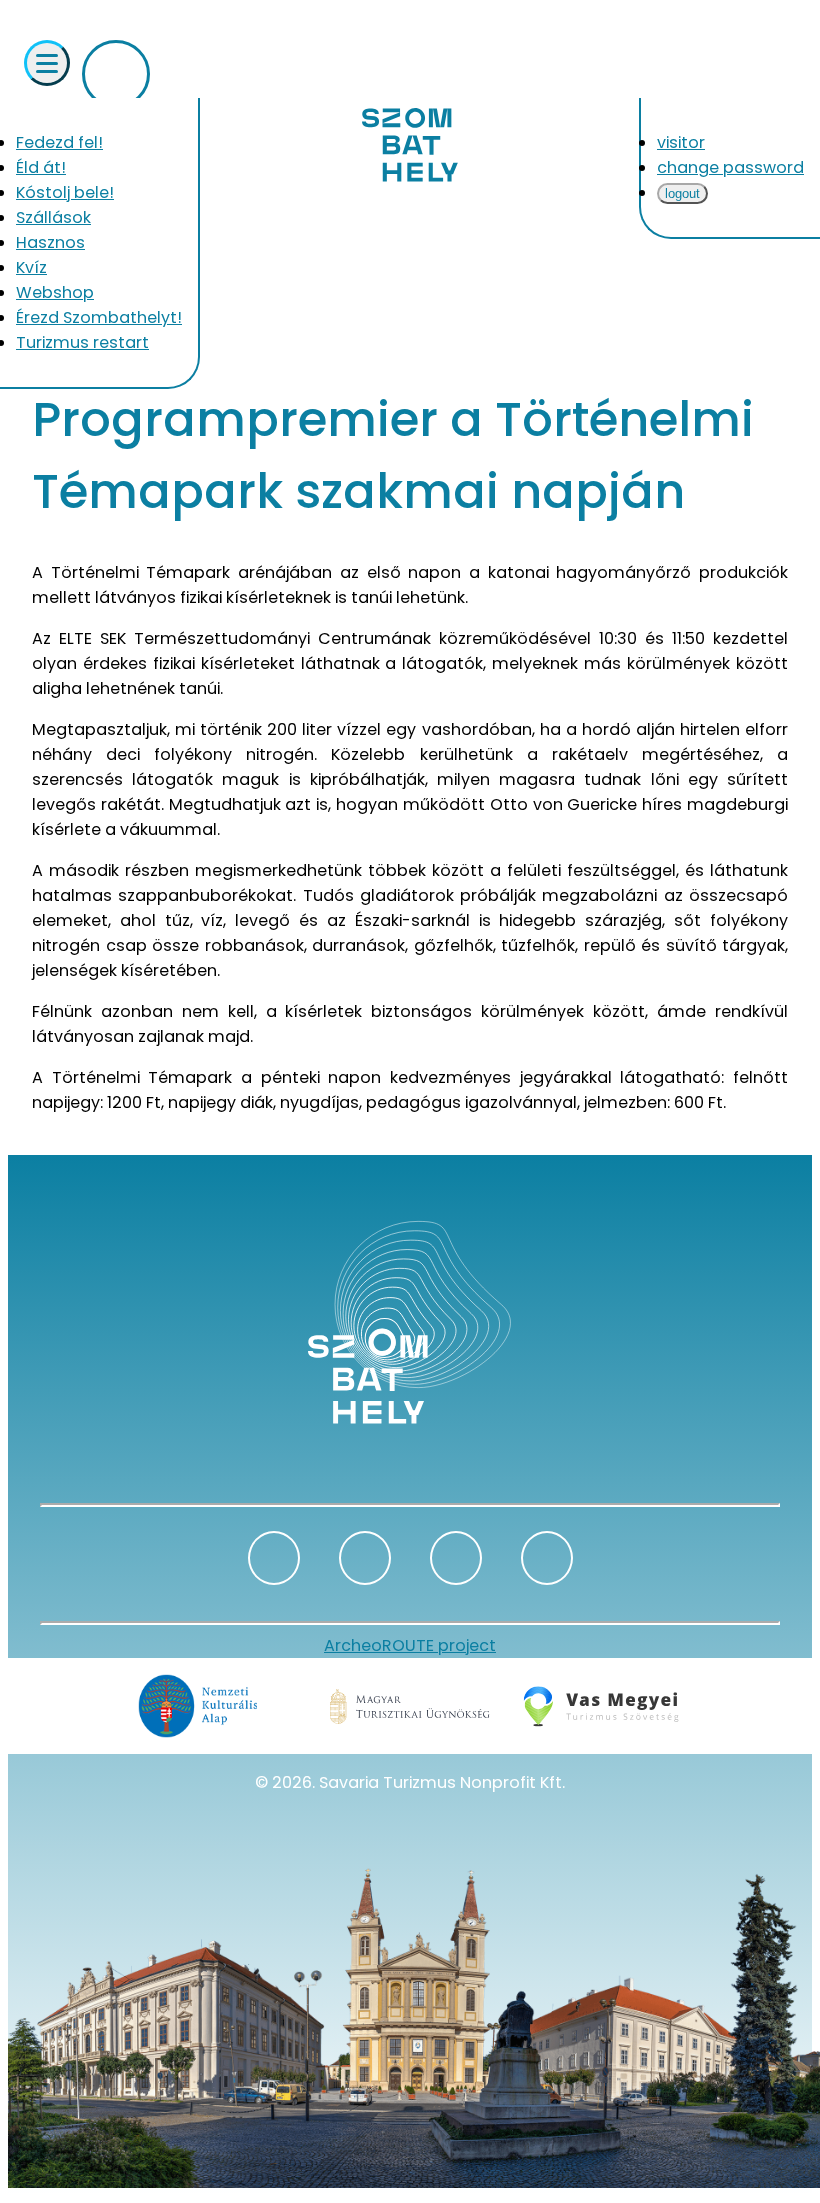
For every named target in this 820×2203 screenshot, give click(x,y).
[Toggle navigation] (47, 63)
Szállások (53, 217)
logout (682, 193)
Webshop (55, 292)
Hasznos (50, 242)
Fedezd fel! (59, 142)
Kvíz (31, 267)
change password (730, 167)
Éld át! (41, 167)
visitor (681, 142)
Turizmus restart (82, 342)
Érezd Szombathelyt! (99, 317)
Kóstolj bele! (65, 192)
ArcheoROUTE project (410, 1645)
